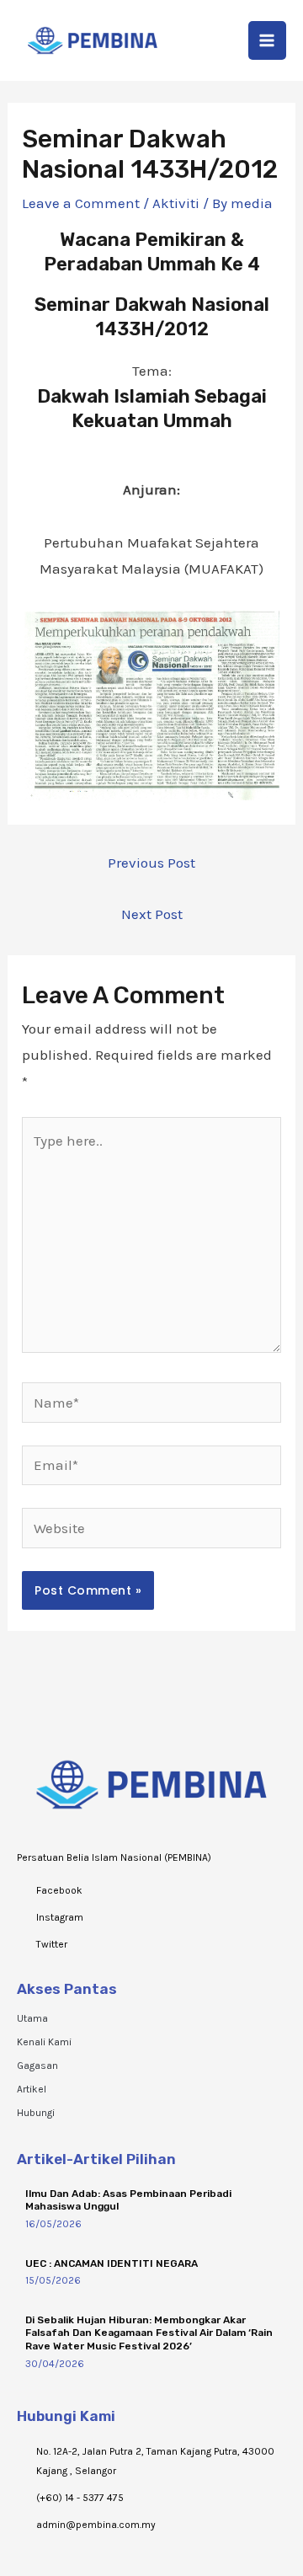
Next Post (152, 914)
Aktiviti (176, 203)
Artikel (32, 2089)
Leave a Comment (81, 203)
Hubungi (36, 2113)
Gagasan (37, 2066)
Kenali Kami (44, 2042)
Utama (32, 2018)
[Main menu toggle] (268, 40)
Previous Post (151, 863)
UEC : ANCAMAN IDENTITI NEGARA (112, 2263)
